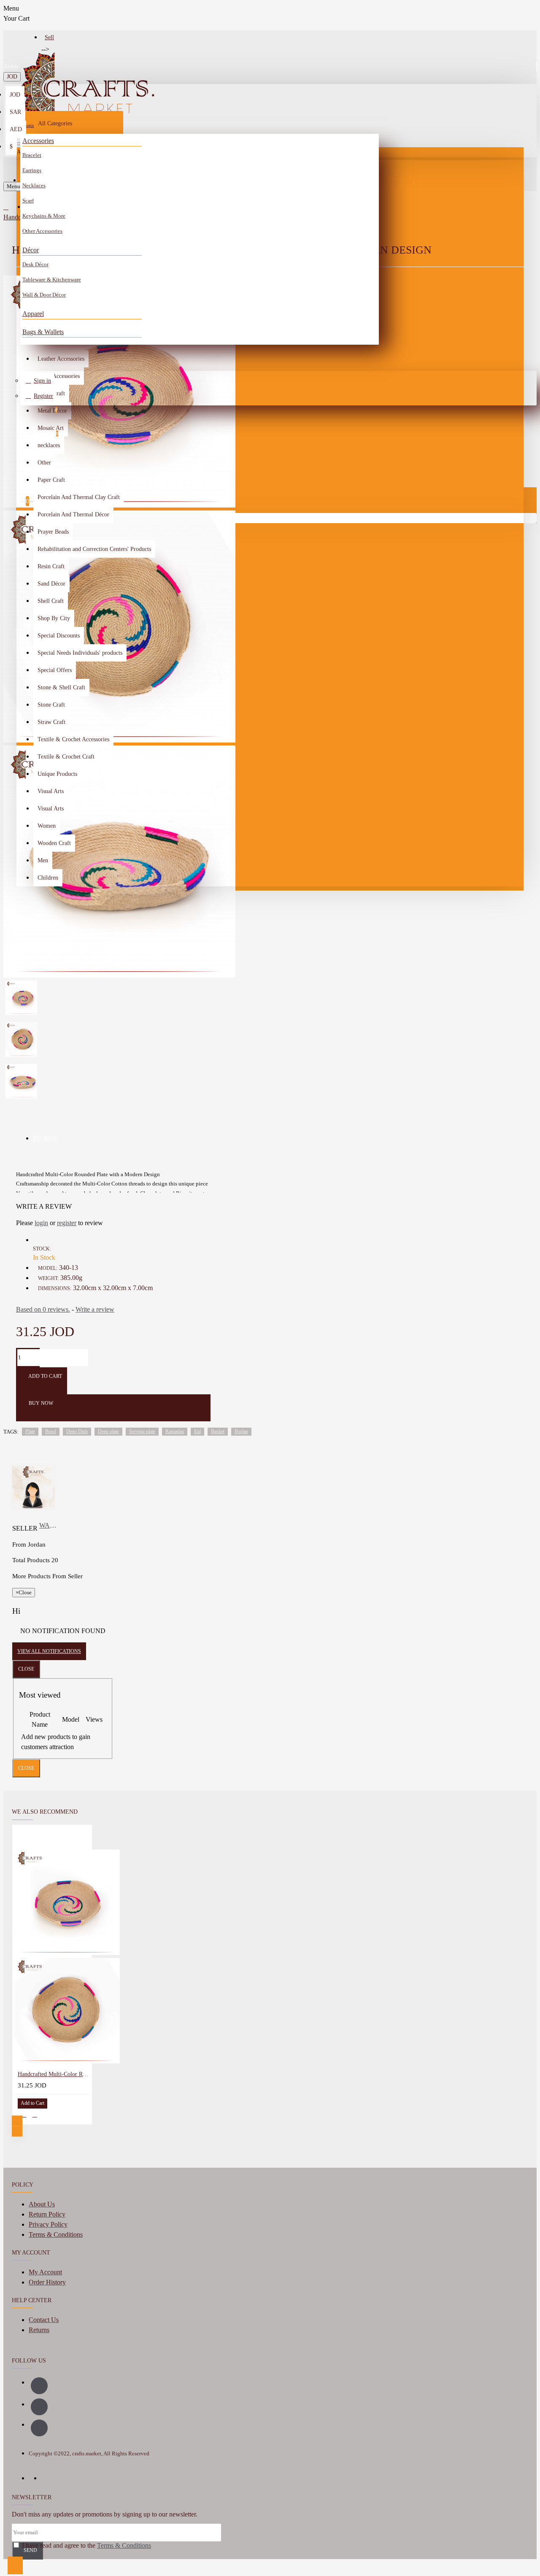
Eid (197, 1431)
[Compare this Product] (35, 2115)
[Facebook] (39, 2386)
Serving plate (142, 1431)
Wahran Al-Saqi (49, 1525)
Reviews (45, 1138)
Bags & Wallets (43, 332)
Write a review (95, 1309)
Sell (49, 37)
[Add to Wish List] (24, 2115)
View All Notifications (49, 1651)
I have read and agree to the (86, 2545)
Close (26, 1669)
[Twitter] (39, 2428)
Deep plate (108, 1431)
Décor (31, 250)
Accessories (38, 141)
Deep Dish (77, 1431)
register (67, 1223)
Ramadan (175, 1431)
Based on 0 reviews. (43, 1309)
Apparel (33, 314)
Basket (218, 1431)
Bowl (51, 1431)
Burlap (241, 1431)
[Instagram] (39, 2407)
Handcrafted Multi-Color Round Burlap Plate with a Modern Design (54, 2074)
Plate (30, 1431)
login (41, 1223)
